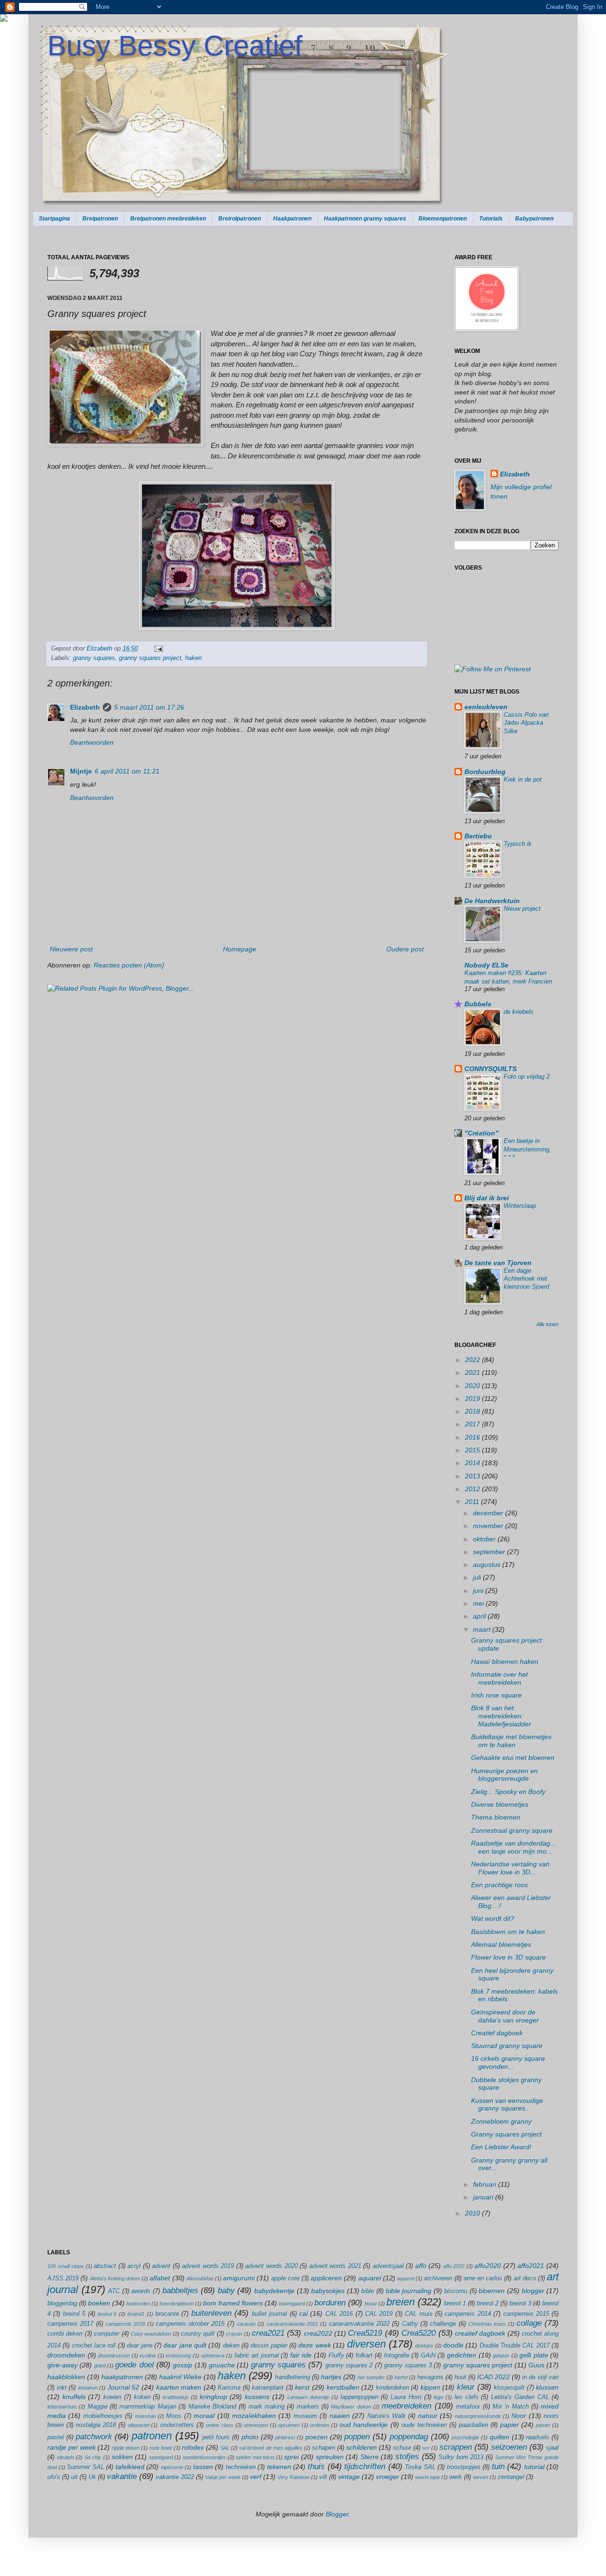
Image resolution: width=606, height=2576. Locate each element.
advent (161, 2266)
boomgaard (292, 2303)
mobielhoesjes (103, 2416)
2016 (473, 1437)
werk (456, 2477)
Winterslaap (520, 1206)
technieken (241, 2467)
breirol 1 (455, 2303)
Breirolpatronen (240, 219)
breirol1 (136, 2314)
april (480, 1616)
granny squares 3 (408, 2365)
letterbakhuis (62, 2407)
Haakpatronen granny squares (365, 219)
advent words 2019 (208, 2266)
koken (142, 2397)
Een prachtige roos (499, 1885)
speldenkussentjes (204, 2457)
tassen (203, 2467)
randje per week (71, 2447)
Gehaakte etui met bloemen (513, 1758)
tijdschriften (365, 2466)
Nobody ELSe (486, 965)
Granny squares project (506, 2134)
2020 (473, 1386)
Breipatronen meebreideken (168, 219)
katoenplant (268, 2388)
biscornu (456, 2291)
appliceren (326, 2278)
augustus (488, 1565)
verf (256, 2477)
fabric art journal (257, 2356)
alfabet (160, 2278)
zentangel (511, 2477)
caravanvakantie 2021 (292, 2324)
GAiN (428, 2356)
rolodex (193, 2447)
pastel (56, 2437)
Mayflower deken (351, 2407)
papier (509, 2425)
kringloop (214, 2397)
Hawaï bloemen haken (505, 1662)
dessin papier (269, 2346)
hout (460, 2377)
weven (481, 2477)
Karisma (229, 2388)
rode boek (161, 2448)
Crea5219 (365, 2333)
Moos (174, 2416)
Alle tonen (548, 1324)
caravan (246, 2324)
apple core (285, 2278)
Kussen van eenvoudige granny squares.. (507, 2105)
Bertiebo (478, 836)
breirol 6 (107, 2314)
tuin (498, 2466)
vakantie (122, 2476)
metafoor (468, 2407)
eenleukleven (486, 707)
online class (220, 2425)
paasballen (473, 2425)
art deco (525, 2278)
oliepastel (138, 2425)
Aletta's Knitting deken (115, 2278)
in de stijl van (540, 2377)
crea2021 (268, 2333)
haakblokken (66, 2377)
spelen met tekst (255, 2457)
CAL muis (419, 2314)
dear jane (139, 2346)
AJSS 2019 (63, 2278)
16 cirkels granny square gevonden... (508, 2062)
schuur (402, 2448)
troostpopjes (464, 2467)
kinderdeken (392, 2388)
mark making (267, 2407)
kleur (466, 2387)
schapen (324, 2448)
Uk (92, 2477)
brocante (167, 2314)
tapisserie (172, 2467)
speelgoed (161, 2457)
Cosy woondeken (151, 2334)
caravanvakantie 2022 (359, 2324)
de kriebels (519, 1012)
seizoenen (509, 2447)
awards (141, 2291)
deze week (314, 2345)
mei (479, 1603)
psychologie (465, 2437)
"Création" (481, 1133)
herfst (401, 2377)
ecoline (148, 2356)
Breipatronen (100, 219)
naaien (340, 2416)
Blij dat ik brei (487, 1198)
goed (100, 2365)
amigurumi (239, 2278)
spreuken (330, 2457)
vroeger (388, 2477)
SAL (225, 2448)
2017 (473, 1424)
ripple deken (126, 2448)
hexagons (430, 2377)
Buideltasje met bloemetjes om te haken (511, 1741)
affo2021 (531, 2266)
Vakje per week (223, 2477)
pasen (543, 2425)
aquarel (370, 2278)
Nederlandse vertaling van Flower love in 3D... (510, 1868)
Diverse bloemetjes (500, 1804)
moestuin (145, 2416)
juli (478, 1577)
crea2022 (318, 2333)
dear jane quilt (185, 2345)
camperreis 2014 (468, 2314)
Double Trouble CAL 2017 (515, 2346)
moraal (204, 2416)
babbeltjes (180, 2290)
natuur (428, 2416)
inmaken (88, 2388)
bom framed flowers (233, 2303)
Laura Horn (406, 2397)
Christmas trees (487, 2324)
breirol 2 (488, 2303)
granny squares (94, 658)
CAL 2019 (379, 2314)
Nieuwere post (71, 949)
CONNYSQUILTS (490, 1069)
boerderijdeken (177, 2303)
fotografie (397, 2356)
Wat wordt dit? (493, 1918)
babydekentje (274, 2291)
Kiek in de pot (523, 779)
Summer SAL (85, 2467)
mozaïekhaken (254, 2416)
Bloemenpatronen (443, 219)
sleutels (66, 2457)
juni (479, 1591)
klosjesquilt (509, 2388)
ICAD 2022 (494, 2377)
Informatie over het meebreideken (499, 1678)
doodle (453, 2345)
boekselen (138, 2303)
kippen (430, 2387)
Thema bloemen (496, 1817)
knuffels (74, 2397)
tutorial (534, 2467)
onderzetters (177, 2425)
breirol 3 (520, 2303)
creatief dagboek (480, 2333)
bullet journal (269, 2314)
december (489, 1513)
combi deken (65, 2334)
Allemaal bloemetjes (501, 1944)
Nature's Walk (387, 2416)
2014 (473, 1463)
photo (250, 2437)
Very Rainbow (294, 2477)
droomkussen (114, 2356)
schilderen (361, 2447)
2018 (473, 1411)
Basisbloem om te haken (508, 1932)
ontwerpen (256, 2425)
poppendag (409, 2437)
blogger (533, 2291)
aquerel (406, 2278)
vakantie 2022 (175, 2477)
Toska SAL (420, 2467)
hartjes (331, 2377)
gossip (183, 2365)
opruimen (289, 2425)
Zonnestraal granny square (512, 1830)
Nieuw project (522, 909)
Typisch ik (518, 844)
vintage (349, 2477)
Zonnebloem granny (501, 2121)
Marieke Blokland (212, 2407)
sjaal (552, 2448)
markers (308, 2407)
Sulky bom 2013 (461, 2457)
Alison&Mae (200, 2278)
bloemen (492, 2291)
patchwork (94, 2437)
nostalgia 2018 (96, 2425)
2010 (473, 2213)
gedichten (462, 2355)
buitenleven (211, 2313)
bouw (371, 2303)
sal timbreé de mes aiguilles (271, 2448)
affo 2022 (454, 2266)
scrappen (456, 2447)
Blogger (337, 2514)
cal (303, 2313)
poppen (357, 2437)
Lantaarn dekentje (308, 2397)
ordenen (320, 2425)
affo (421, 2266)
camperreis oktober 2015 (190, 2324)
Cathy (410, 2324)
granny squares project (150, 658)
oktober (485, 1539)
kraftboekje (176, 2397)
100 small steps (66, 2266)
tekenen (279, 2467)
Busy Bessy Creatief (175, 46)
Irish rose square (496, 1695)
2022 (473, 1360)
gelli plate (534, 2355)
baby (226, 2290)
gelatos (501, 2356)
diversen (366, 2344)
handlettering (293, 2377)
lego (438, 2397)
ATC (114, 2291)
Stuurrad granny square (507, 2046)
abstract (105, 2266)
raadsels (538, 2437)
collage (529, 2323)
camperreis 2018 (125, 2324)
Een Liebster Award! (501, 2147)
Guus (536, 2365)
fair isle (301, 2355)
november (489, 1526)
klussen (547, 2387)
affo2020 (488, 2266)
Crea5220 (419, 2333)
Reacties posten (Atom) (129, 965)
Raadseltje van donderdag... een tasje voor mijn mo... (513, 1847)
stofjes (407, 2457)
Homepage (240, 949)
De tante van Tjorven (498, 1263)
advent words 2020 (271, 2266)
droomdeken (66, 2355)
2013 (473, 1476)
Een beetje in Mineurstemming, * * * (527, 1149)
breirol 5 (74, 2314)
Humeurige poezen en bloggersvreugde (504, 1775)
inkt (62, 2388)
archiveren (438, 2278)
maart (483, 1629)
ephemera (213, 2356)
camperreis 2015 (526, 2314)
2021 (473, 1372)
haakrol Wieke (180, 2377)
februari (486, 2184)
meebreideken (406, 2406)
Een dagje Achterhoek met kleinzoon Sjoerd (526, 1279)
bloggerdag (62, 2303)
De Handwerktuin (492, 901)
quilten (499, 2437)
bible (368, 2291)
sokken (122, 2457)
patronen (152, 2436)
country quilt (198, 2334)
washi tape (428, 2477)
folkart (364, 2356)
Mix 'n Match (511, 2407)
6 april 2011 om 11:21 (127, 771)
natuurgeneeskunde (478, 2416)
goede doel (134, 2365)
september (490, 1552)
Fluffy (336, 2356)
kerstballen (343, 2387)
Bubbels (478, 1004)
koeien (112, 2397)
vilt (323, 2477)
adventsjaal (388, 2266)
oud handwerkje (364, 2425)
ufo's (54, 2477)
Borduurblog (485, 772)
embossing (178, 2356)
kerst (302, 2387)
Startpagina (54, 219)
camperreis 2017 (70, 2324)
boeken (99, 2303)
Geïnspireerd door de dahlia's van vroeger (505, 2016)
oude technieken (424, 2425)
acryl (134, 2266)
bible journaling (409, 2291)
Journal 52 (124, 2387)
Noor (519, 2416)
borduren (330, 2303)
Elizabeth (100, 649)
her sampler (371, 2377)
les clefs (467, 2397)
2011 (473, 1502)
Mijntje (81, 771)
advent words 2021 (335, 2266)
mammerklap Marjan (147, 2407)
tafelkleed (130, 2467)
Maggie (98, 2407)
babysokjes (328, 2291)
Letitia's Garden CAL (520, 2397)
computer (107, 2334)
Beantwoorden (92, 742)
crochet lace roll (94, 2346)
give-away (62, 2365)
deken (231, 2346)
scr (426, 2448)
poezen (316, 2437)
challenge (443, 2324)
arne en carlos (483, 2278)
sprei (291, 2457)
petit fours (216, 2437)
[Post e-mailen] (157, 649)
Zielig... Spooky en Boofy (508, 1792)
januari (484, 2197)
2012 (473, 1489)
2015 (473, 1450)
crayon (234, 2334)
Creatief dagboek (497, 2033)
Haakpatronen (292, 219)
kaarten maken (179, 2387)
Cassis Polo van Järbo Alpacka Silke (526, 723)
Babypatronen (534, 219)
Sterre (370, 2457)
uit (74, 2477)
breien (401, 2302)
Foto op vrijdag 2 (527, 1077)
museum (305, 2416)
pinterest (285, 2437)
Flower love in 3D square (508, 1957)
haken (193, 658)
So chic (93, 2457)
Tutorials (491, 219)
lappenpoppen (359, 2397)
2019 (473, 1398)
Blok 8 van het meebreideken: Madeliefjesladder (501, 1716)
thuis (316, 2466)
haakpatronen (122, 2377)
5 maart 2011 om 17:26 (149, 707)
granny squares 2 (349, 2365)
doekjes (424, 2346)
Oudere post (405, 949)
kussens (257, 2397)
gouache (222, 2365)
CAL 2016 (339, 2314)
